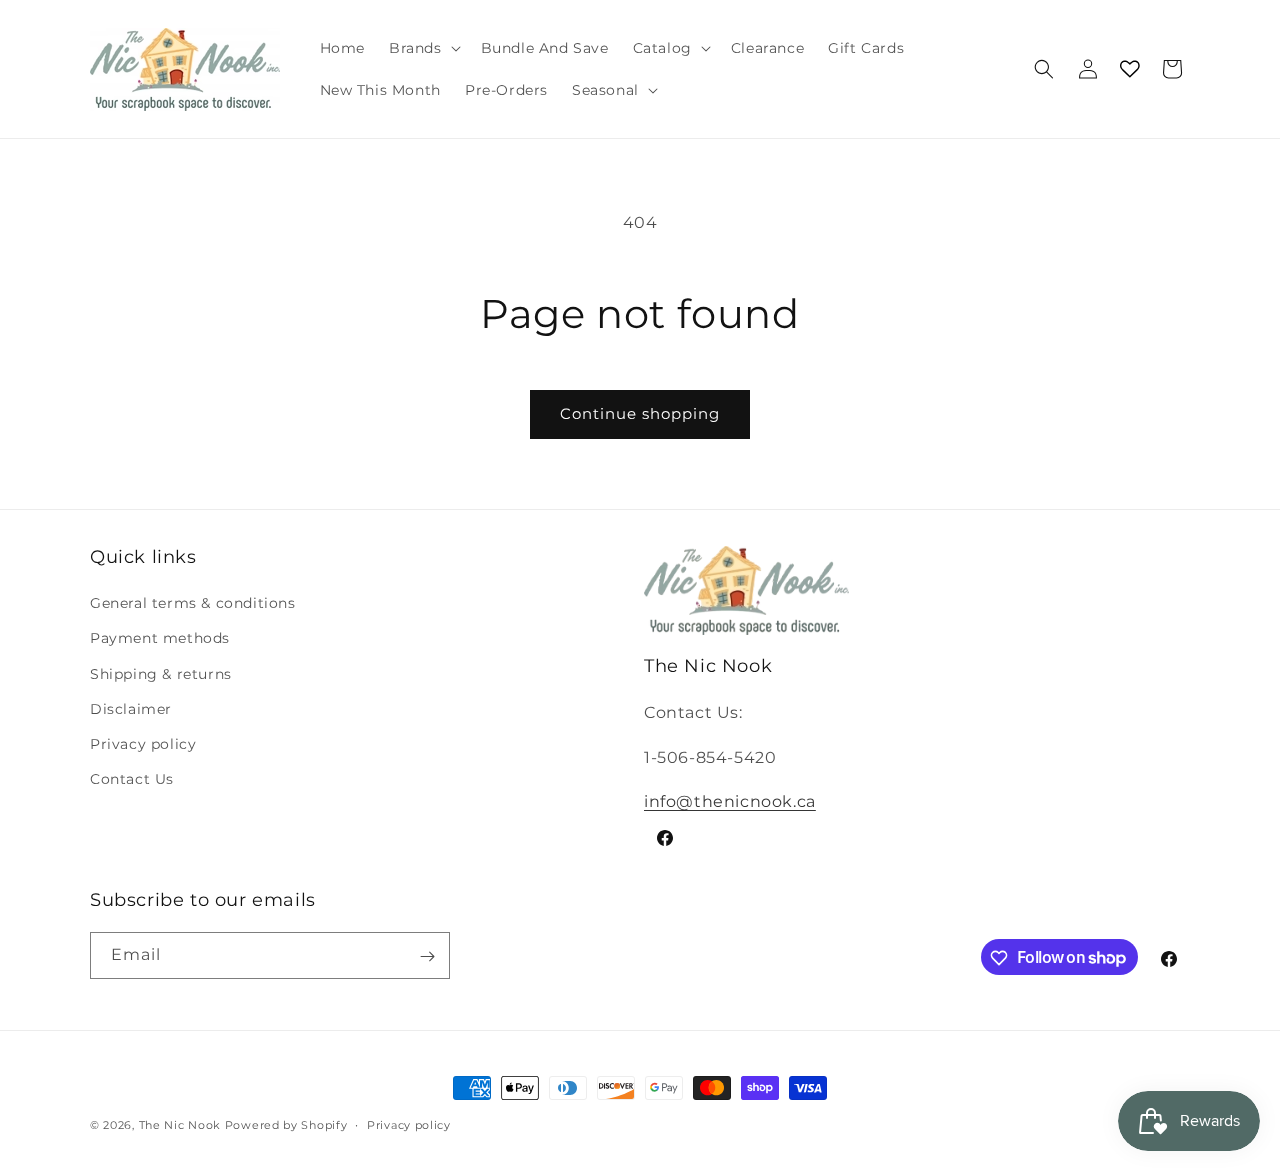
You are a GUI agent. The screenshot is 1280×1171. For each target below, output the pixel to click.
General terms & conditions (193, 603)
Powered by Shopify (286, 1125)
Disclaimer (131, 709)
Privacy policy (143, 744)
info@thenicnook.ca (730, 801)
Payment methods (160, 639)
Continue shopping (640, 413)
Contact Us (132, 779)
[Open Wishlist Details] (1130, 69)
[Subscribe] (427, 956)
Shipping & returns (161, 674)
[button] (423, 48)
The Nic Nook (180, 1125)
